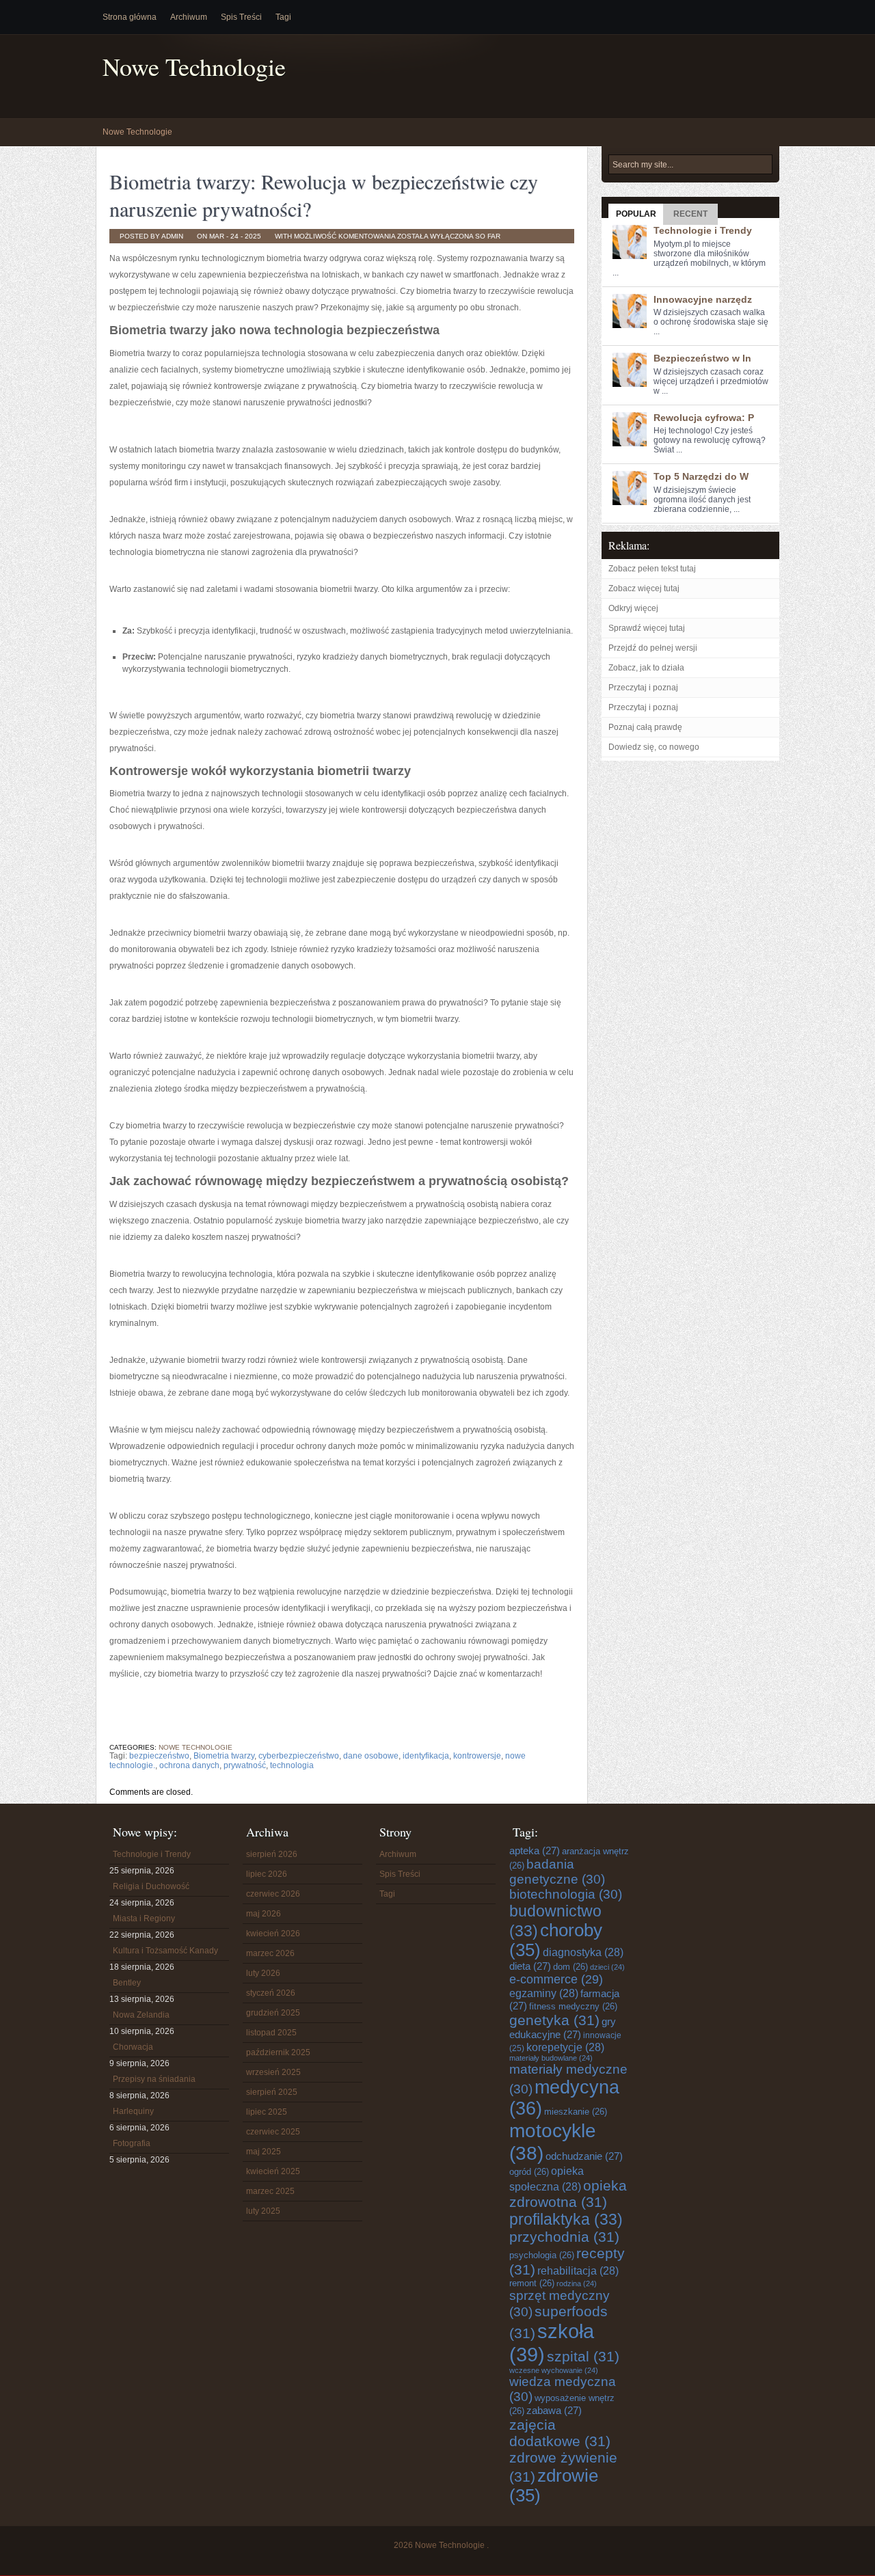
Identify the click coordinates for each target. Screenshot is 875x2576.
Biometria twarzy (224, 1756)
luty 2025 (263, 2211)
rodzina (577, 2283)
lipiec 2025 (267, 2112)
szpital (583, 2356)
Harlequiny (133, 2111)
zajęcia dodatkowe (560, 2433)
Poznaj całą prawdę (645, 727)
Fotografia (132, 2143)
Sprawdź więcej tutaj (647, 628)
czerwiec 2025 (273, 2132)
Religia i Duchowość (151, 1886)
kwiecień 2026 (273, 1934)
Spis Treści (241, 17)
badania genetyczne (557, 1872)
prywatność (245, 1765)
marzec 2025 (270, 2191)
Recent (690, 214)
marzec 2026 (270, 1953)
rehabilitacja (578, 2270)
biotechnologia (566, 1894)
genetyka (554, 2020)
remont (532, 2283)
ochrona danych (189, 1765)
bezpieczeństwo (159, 1756)
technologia (292, 1765)
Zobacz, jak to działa (646, 668)
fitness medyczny (573, 2006)
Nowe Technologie (194, 67)
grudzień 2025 (273, 2013)
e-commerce (556, 1979)
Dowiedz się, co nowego (654, 747)
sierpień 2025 (272, 2092)
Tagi (283, 17)
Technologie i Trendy (703, 230)
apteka (535, 1850)
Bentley (127, 1983)
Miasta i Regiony (144, 1919)
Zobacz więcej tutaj (644, 588)
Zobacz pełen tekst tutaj (652, 569)
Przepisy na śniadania (154, 2079)
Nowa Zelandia (141, 2015)
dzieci (607, 1967)
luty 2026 (263, 1973)
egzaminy (544, 1993)
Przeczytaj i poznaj (643, 688)
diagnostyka (583, 1952)
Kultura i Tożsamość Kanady (165, 1951)
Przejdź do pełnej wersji (653, 648)
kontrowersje (477, 1756)
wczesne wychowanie (554, 2370)
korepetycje (565, 2047)
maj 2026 (264, 1914)
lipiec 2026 (267, 1874)
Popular (636, 214)
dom (570, 1967)
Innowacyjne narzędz (703, 299)
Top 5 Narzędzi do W (701, 476)
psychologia (542, 2255)
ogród (529, 2172)
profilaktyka (566, 2219)
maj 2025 (264, 2152)
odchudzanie (584, 2156)
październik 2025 (278, 2052)
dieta (530, 1966)
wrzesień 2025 (273, 2072)
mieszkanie (576, 2112)
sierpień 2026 (272, 1854)
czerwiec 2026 (273, 1894)
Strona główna (130, 17)
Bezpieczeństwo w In (702, 358)
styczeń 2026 (271, 1993)
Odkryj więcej (633, 608)
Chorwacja (133, 2047)
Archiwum (189, 17)
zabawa (554, 2410)
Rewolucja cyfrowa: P (704, 418)
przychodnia (564, 2237)
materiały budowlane (551, 2058)
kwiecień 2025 (273, 2171)
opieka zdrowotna (568, 2194)
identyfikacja (426, 1756)
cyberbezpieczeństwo (299, 1756)
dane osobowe (371, 1756)
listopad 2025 (271, 2033)
